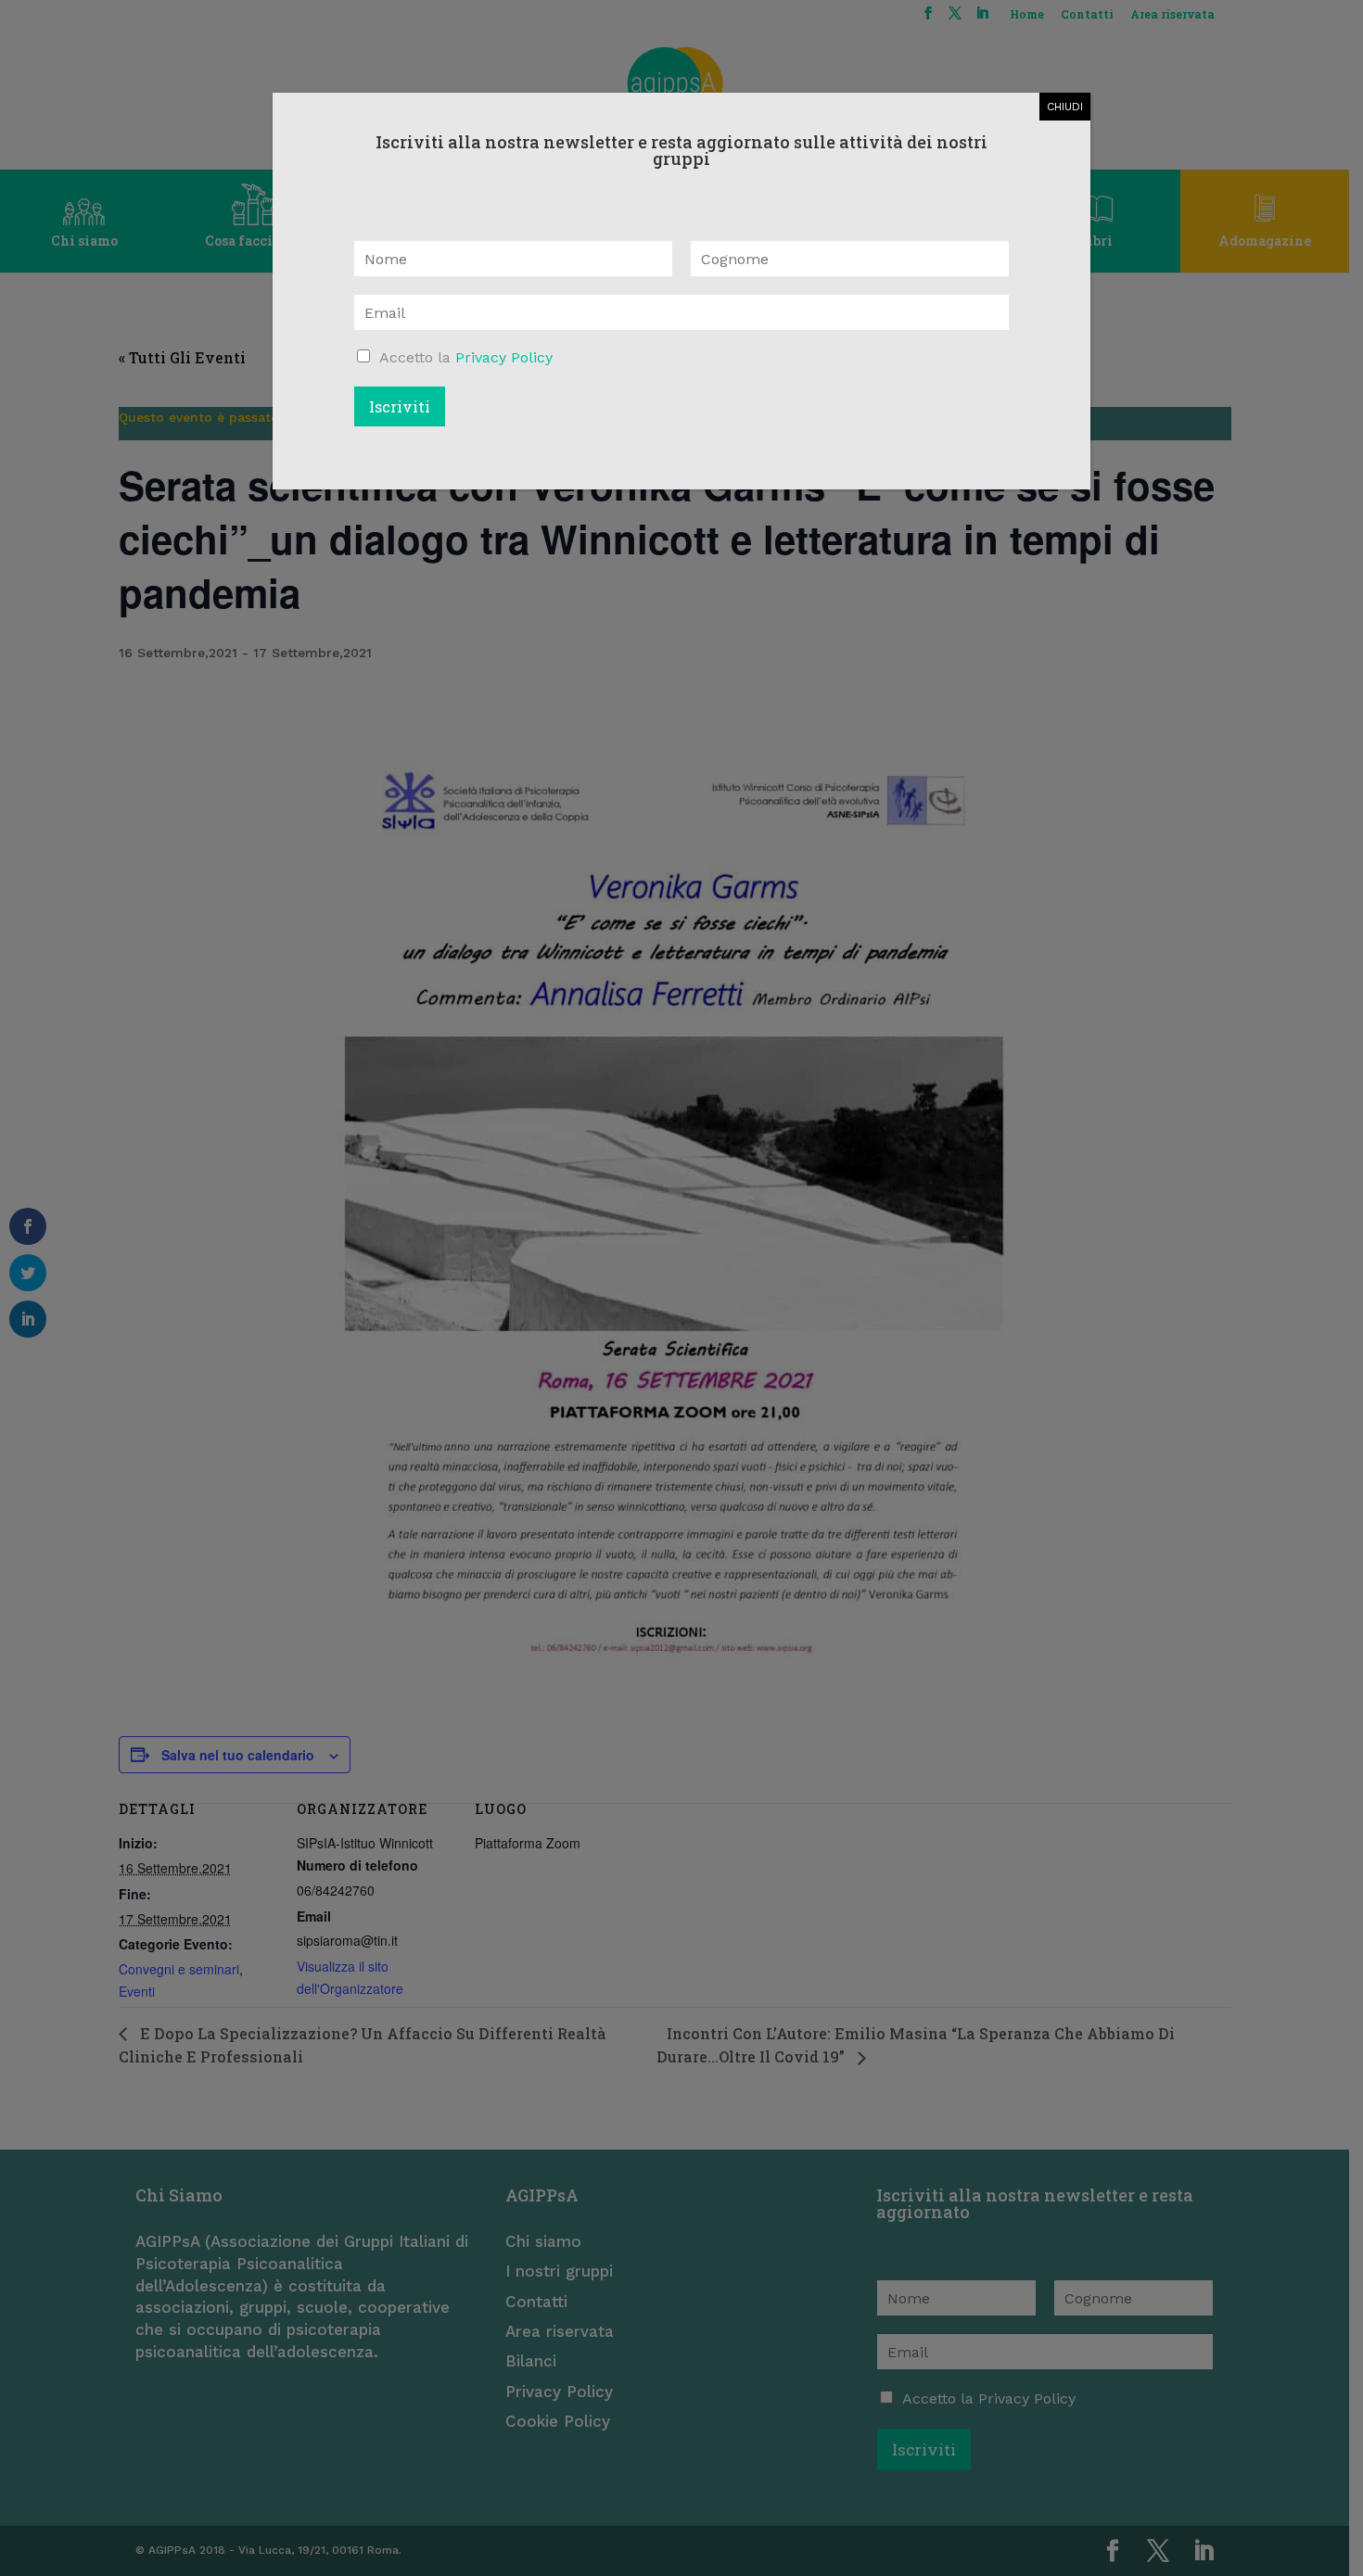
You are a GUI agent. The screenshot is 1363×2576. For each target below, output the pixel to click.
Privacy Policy (504, 357)
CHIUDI (1065, 107)
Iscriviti (400, 406)
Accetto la (466, 357)
